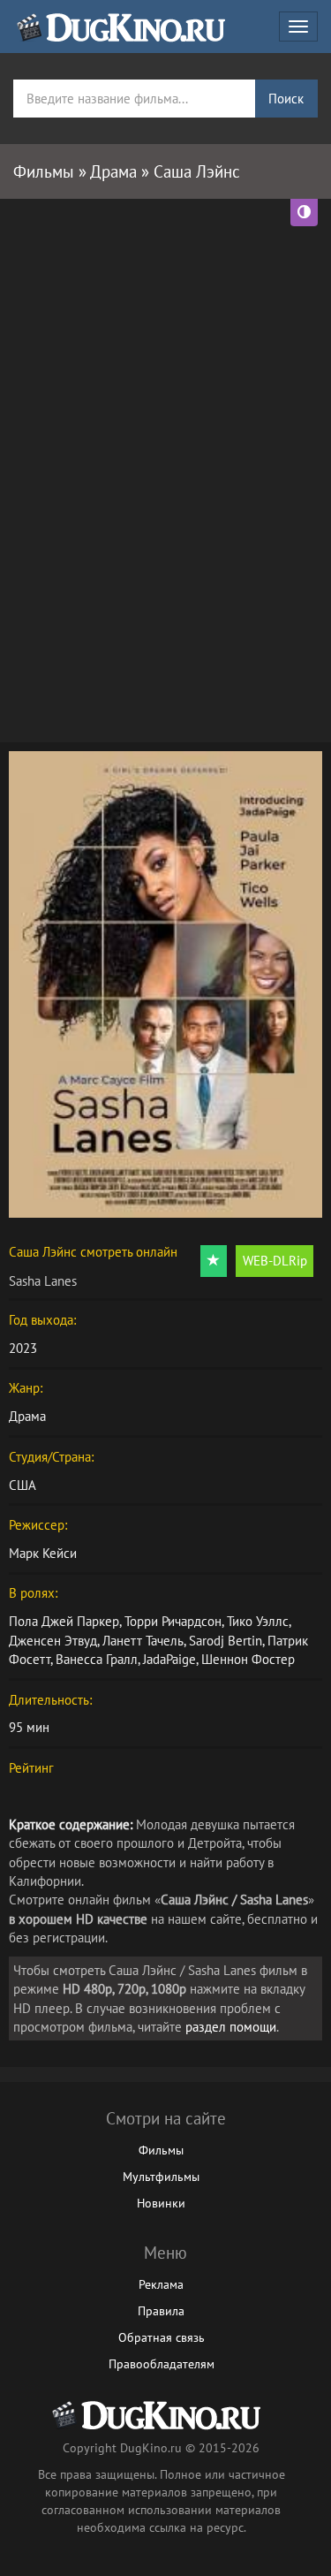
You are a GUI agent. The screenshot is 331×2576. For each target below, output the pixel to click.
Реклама (161, 2284)
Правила (161, 2311)
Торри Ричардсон (173, 1621)
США (23, 1485)
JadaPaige (169, 1659)
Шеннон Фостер (248, 1659)
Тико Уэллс (258, 1621)
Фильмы (161, 2150)
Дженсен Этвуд (53, 1641)
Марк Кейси (43, 1553)
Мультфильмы (161, 2177)
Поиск (286, 99)
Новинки (161, 2203)
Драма (27, 1416)
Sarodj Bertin (226, 1641)
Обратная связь (162, 2337)
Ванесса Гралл (97, 1659)
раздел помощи (231, 2027)
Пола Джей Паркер (64, 1621)
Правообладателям (162, 2364)
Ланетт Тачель (143, 1641)
